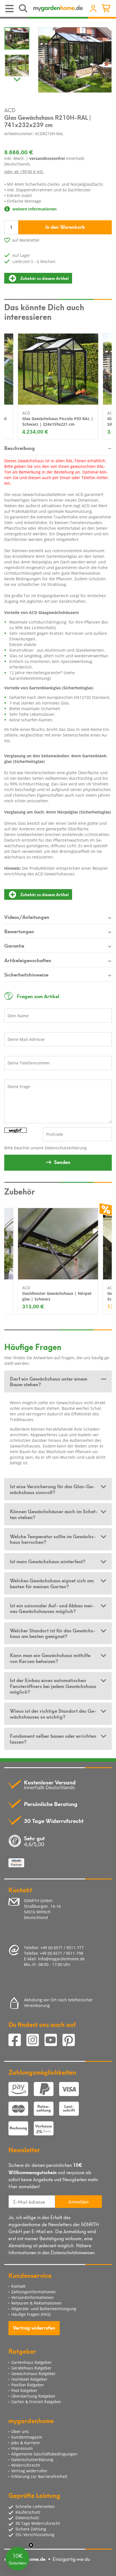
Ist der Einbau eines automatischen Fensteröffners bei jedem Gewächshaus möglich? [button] (53, 1686)
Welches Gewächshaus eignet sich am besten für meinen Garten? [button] (52, 1583)
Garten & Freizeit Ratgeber (36, 2402)
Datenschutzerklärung (66, 1148)
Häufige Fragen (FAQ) (31, 2314)
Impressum (22, 2448)
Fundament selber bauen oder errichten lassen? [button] (53, 1738)
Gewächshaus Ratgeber (34, 2374)
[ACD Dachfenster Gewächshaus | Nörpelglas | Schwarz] (58, 1244)
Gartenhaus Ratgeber (32, 2362)
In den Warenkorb (65, 226)
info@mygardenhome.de (61, 1959)
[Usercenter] (93, 9)
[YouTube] (53, 2041)
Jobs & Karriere (25, 2443)
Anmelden (79, 2201)
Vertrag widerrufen (34, 2327)
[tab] (58, 1382)
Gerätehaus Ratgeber (31, 2368)
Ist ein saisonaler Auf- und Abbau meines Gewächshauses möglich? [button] (52, 1608)
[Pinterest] (71, 2041)
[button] (17, 2559)
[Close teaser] (31, 2545)
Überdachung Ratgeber (33, 2396)
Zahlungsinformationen (34, 2292)
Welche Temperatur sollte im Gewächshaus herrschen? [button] (53, 1539)
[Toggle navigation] (10, 9)
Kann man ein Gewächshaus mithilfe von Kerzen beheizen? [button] (50, 1658)
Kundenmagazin (27, 2437)
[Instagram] (35, 2041)
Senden (62, 1162)
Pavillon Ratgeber (28, 2385)
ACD (10, 110)
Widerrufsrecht (26, 2465)
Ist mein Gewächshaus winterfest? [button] (48, 1561)
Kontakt (18, 2286)
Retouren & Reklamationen (37, 2303)
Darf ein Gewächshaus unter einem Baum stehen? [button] (49, 1381)
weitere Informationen (34, 209)
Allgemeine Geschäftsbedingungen (44, 2454)
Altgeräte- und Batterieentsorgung (44, 2309)
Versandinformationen (33, 2297)
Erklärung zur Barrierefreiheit (39, 2476)
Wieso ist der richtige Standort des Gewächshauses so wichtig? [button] (53, 1713)
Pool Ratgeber (24, 2390)
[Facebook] (17, 2041)
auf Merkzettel (26, 240)
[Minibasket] (107, 9)
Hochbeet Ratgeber (29, 2379)
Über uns (20, 2431)
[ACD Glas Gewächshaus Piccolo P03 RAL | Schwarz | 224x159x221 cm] (58, 369)
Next (17, 78)
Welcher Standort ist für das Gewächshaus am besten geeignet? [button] (53, 1633)
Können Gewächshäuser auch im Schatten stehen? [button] (54, 1514)
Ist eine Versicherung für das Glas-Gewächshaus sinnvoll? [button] (52, 1489)
